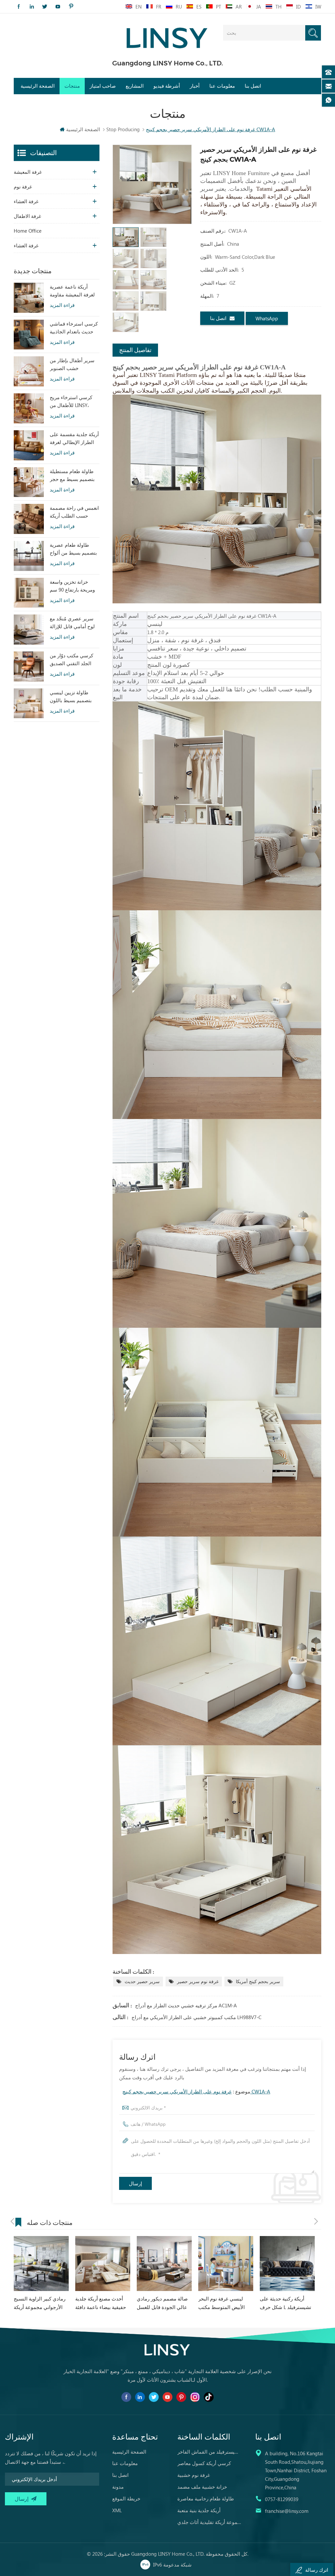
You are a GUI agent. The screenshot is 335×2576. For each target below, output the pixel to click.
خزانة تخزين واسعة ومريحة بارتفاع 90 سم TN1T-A (72, 586)
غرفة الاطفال (27, 216)
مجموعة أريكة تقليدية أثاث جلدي (210, 2522)
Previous (12, 2221)
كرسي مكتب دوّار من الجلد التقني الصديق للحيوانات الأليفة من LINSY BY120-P (71, 660)
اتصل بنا (253, 86)
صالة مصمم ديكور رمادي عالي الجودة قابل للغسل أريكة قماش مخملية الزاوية (103, 2303)
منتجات (72, 86)
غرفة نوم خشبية (194, 2475)
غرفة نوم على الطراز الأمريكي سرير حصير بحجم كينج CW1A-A (196, 2091)
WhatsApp (267, 318)
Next (316, 2221)
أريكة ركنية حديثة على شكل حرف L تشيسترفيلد (224, 2303)
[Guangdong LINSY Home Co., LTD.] (167, 36)
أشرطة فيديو (167, 86)
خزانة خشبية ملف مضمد (202, 2487)
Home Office (28, 231)
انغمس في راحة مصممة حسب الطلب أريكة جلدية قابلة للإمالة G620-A (74, 512)
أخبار (195, 86)
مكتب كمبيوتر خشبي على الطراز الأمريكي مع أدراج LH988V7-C (196, 2017)
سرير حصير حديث (142, 1981)
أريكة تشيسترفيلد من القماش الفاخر (210, 2452)
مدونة (118, 2487)
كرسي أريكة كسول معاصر (204, 2463)
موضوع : (196, 2091)
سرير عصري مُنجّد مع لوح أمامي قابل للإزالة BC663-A (72, 623)
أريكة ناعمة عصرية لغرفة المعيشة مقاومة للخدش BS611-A (72, 291)
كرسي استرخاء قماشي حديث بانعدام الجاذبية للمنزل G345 (74, 328)
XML (117, 2510)
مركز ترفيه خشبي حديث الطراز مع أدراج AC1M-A (186, 2005)
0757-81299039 (282, 2499)
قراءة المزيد (62, 305)
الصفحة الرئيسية (38, 86)
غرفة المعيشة (28, 172)
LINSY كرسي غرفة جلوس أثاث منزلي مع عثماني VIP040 (286, 2303)
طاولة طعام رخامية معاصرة (206, 2498)
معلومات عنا (222, 86)
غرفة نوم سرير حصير (198, 1981)
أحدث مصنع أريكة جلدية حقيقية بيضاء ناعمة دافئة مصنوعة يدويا (39, 2303)
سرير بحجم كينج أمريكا (258, 1981)
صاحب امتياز (103, 86)
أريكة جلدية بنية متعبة (199, 2510)
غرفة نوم (23, 187)
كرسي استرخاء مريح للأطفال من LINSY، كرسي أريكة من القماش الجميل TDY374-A (71, 401)
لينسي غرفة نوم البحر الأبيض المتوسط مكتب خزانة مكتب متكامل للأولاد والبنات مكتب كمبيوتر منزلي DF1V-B (163, 2303)
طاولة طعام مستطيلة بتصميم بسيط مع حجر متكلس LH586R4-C (72, 475)
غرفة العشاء (26, 201)
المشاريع (135, 86)
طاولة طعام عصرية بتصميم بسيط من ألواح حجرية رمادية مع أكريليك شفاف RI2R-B (73, 549)
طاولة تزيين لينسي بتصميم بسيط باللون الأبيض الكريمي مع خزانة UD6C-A (71, 697)
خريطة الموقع (126, 2498)
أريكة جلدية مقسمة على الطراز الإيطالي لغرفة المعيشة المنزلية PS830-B (74, 438)
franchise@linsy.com (287, 2511)
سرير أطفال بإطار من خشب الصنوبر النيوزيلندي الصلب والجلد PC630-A (72, 364)
